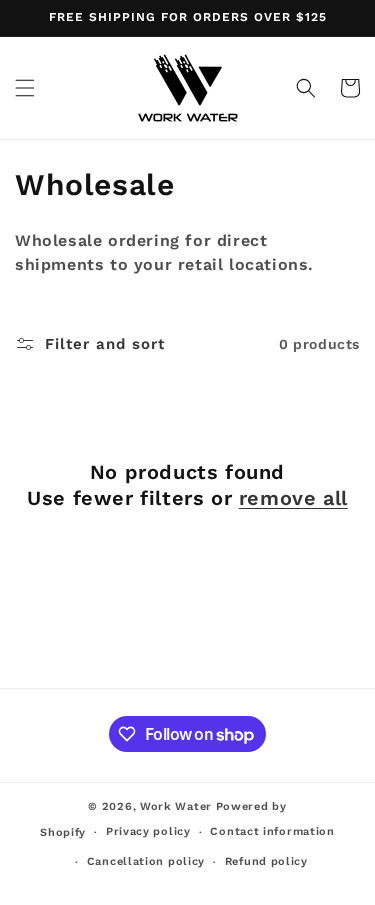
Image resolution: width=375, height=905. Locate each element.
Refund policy (266, 861)
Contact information (272, 831)
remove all (293, 498)
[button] (25, 88)
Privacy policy (148, 831)
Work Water (176, 806)
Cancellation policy (146, 861)
